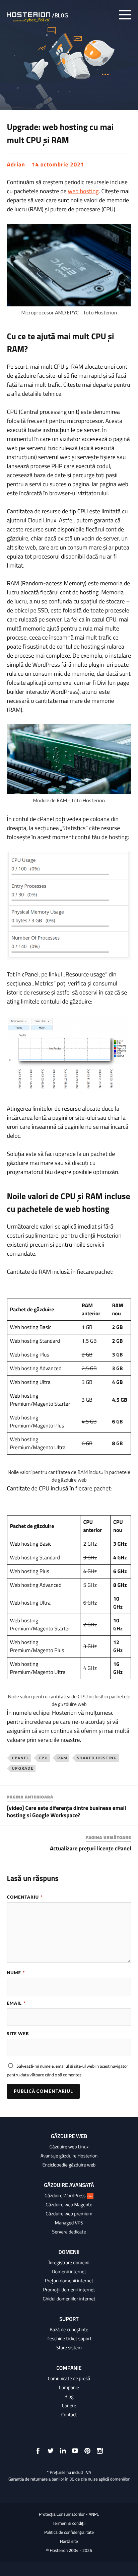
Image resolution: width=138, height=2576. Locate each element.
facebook (38, 2451)
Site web (18, 2034)
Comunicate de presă (69, 2378)
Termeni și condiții (69, 2523)
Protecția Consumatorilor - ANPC (69, 2514)
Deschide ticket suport (69, 2339)
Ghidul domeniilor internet (69, 2299)
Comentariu (25, 1897)
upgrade (23, 1768)
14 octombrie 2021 (58, 164)
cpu (43, 1758)
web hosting (83, 191)
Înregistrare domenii (69, 2263)
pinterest (87, 2451)
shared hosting (97, 1758)
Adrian (16, 164)
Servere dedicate (69, 2232)
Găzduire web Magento (69, 2205)
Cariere (69, 2406)
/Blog (60, 15)
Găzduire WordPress (69, 2196)
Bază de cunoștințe (69, 2330)
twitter (51, 2451)
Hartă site (69, 2542)
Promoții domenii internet (69, 2290)
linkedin (63, 2451)
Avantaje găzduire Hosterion (69, 2156)
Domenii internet (69, 2272)
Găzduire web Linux (69, 2147)
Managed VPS (69, 2223)
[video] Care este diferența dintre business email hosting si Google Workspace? (67, 1812)
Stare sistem (69, 2348)
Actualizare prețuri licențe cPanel (90, 1848)
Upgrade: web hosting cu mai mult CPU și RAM (60, 133)
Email (16, 2003)
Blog (69, 2397)
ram (62, 1758)
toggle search (111, 15)
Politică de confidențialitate (69, 2532)
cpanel (20, 1758)
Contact (69, 2415)
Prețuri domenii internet (69, 2281)
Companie (69, 2387)
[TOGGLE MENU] (125, 15)
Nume (16, 1973)
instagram (100, 2451)
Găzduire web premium (69, 2214)
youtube (75, 2451)
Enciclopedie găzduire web (69, 2165)
